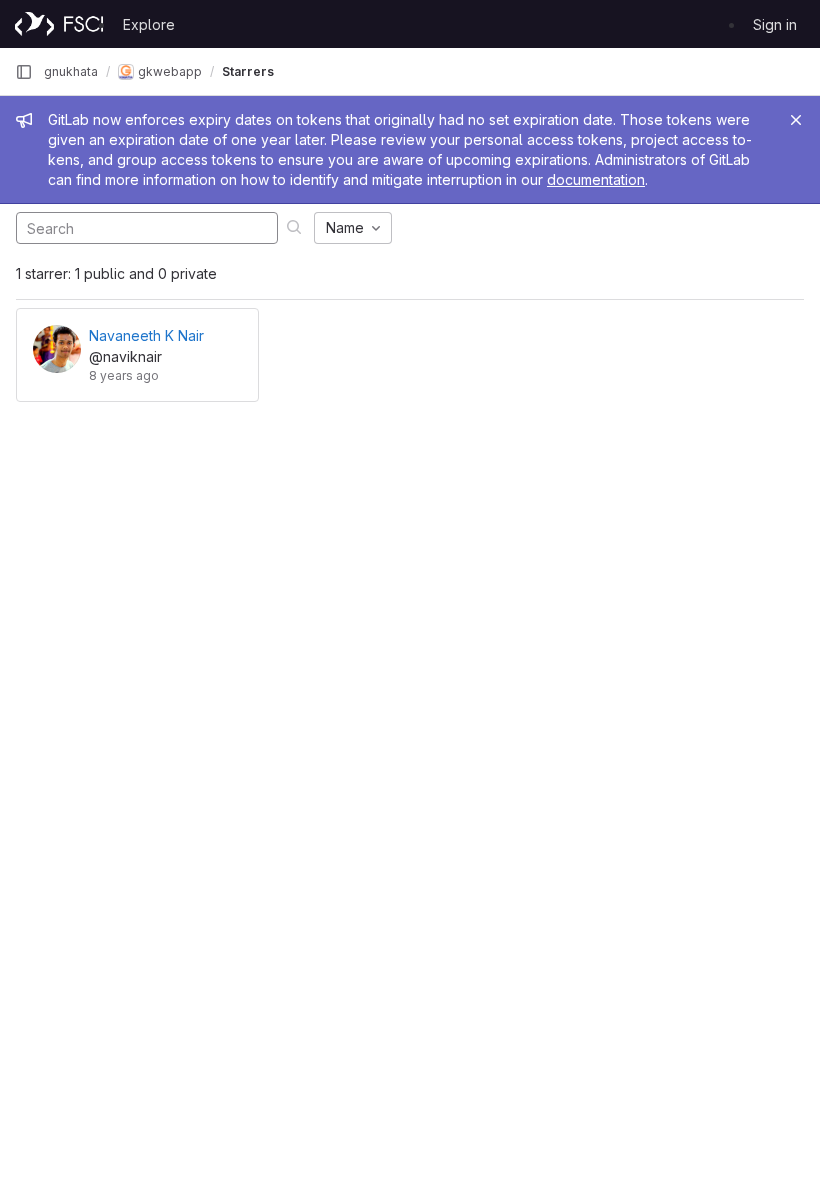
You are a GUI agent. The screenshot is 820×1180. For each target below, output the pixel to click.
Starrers (248, 71)
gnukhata (71, 71)
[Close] (796, 120)
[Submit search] (294, 226)
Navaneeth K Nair (146, 335)
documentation (596, 179)
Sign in (775, 24)
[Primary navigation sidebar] (24, 72)
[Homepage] (59, 24)
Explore (149, 24)
